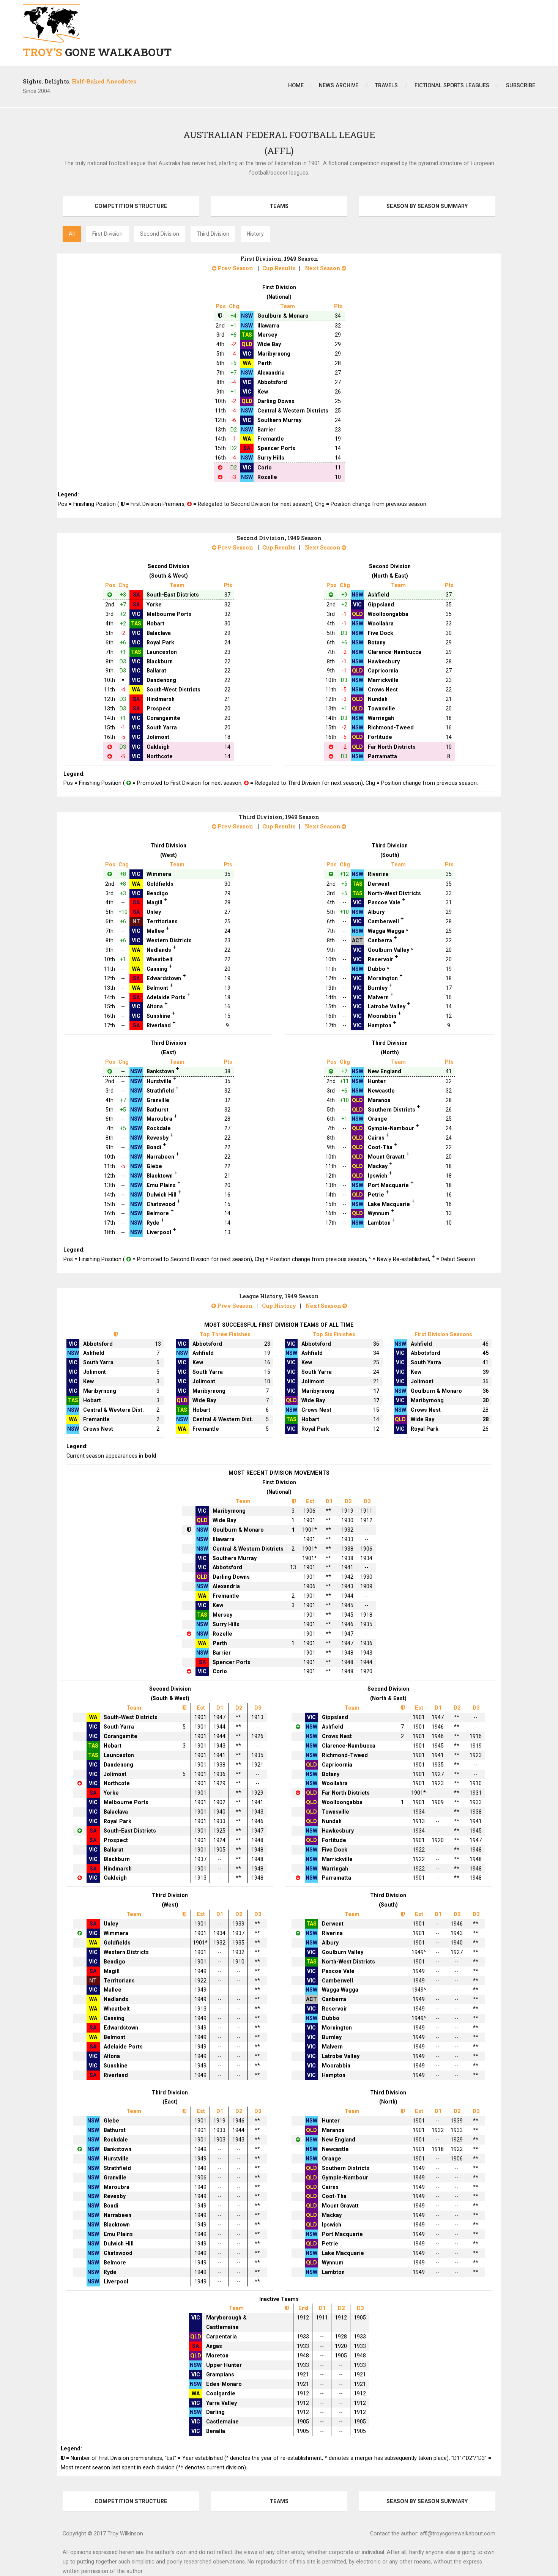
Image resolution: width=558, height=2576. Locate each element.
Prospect (159, 709)
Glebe (154, 1166)
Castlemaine (222, 2422)
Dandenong (161, 680)
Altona (155, 1006)
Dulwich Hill (162, 1195)
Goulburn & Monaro (283, 316)
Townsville (381, 709)
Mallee (155, 931)
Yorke (154, 605)
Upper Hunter (224, 2365)
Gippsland (381, 605)
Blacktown (160, 1176)
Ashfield (378, 595)
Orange (378, 1119)
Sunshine (158, 1016)
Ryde (153, 1223)
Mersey (267, 335)
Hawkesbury (384, 661)
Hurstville (159, 1081)
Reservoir (381, 959)
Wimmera (159, 874)
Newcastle (381, 1091)
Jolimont (158, 737)
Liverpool (159, 1232)
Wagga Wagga (386, 931)
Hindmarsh (161, 699)
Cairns (376, 1138)
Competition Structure (131, 206)
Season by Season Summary (427, 206)
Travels (386, 85)
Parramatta (382, 756)
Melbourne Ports (169, 614)
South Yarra (162, 727)
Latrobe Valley (387, 1006)
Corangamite (163, 718)
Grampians (220, 2374)
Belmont (157, 988)
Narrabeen (160, 1157)
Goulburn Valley (389, 950)
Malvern (378, 997)
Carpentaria (221, 2337)
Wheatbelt (160, 959)
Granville (158, 1100)
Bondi (154, 1147)
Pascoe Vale (384, 902)
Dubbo (377, 969)
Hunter (377, 1081)
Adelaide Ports (166, 997)
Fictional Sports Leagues (452, 85)
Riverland (159, 1025)
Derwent (379, 884)
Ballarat (156, 671)
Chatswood (161, 1204)
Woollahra (381, 624)
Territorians (162, 921)
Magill (154, 902)
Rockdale (159, 1128)
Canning (157, 969)
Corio (265, 468)
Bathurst (158, 1110)
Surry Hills (271, 458)
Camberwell (383, 921)
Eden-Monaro (224, 2384)
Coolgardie (221, 2393)
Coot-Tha (380, 1147)
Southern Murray (279, 420)
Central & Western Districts (293, 411)
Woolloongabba (388, 614)
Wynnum (379, 1213)
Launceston (162, 652)
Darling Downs (276, 401)
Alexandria (271, 373)
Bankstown (160, 1071)
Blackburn (160, 661)
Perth (265, 363)
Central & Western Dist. (113, 1410)
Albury (376, 912)
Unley (154, 912)
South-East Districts (173, 595)
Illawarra (268, 326)
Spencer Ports (276, 448)
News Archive (339, 85)
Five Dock (381, 633)
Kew (263, 392)
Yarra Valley (221, 2403)
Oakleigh (158, 747)
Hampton (380, 1025)
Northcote (160, 756)
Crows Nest (383, 690)
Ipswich (378, 1176)
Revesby (158, 1138)
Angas (214, 2346)
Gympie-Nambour (391, 1128)
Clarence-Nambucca (395, 652)
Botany (377, 642)
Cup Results (279, 268)
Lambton (379, 1223)
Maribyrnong (274, 354)
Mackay (378, 1166)
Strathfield (160, 1091)
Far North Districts (392, 747)
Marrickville (383, 680)
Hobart (155, 624)
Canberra (380, 940)
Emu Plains (161, 1185)
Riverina (378, 874)
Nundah (378, 699)
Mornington (383, 978)
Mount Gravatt (386, 1157)
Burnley (378, 988)
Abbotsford (272, 382)
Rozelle (267, 477)
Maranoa (379, 1100)
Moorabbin (382, 1016)
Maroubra (159, 1119)
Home (296, 85)
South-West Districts (173, 690)
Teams (279, 206)
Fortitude (380, 737)
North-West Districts (394, 893)
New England (385, 1071)
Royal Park (160, 642)
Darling (215, 2412)
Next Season (323, 268)
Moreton (217, 2356)
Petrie (376, 1195)
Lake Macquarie (389, 1204)
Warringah (381, 718)
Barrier (266, 430)
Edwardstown (164, 978)
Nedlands (159, 950)
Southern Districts (392, 1110)
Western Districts (169, 940)
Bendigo (157, 893)
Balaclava (159, 633)
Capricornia (383, 671)
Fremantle (271, 439)
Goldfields (160, 884)
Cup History (279, 1306)
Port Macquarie (388, 1185)
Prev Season (235, 268)
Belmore (158, 1213)
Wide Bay (269, 344)
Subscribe (521, 85)
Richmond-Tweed (391, 727)
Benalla (216, 2431)
